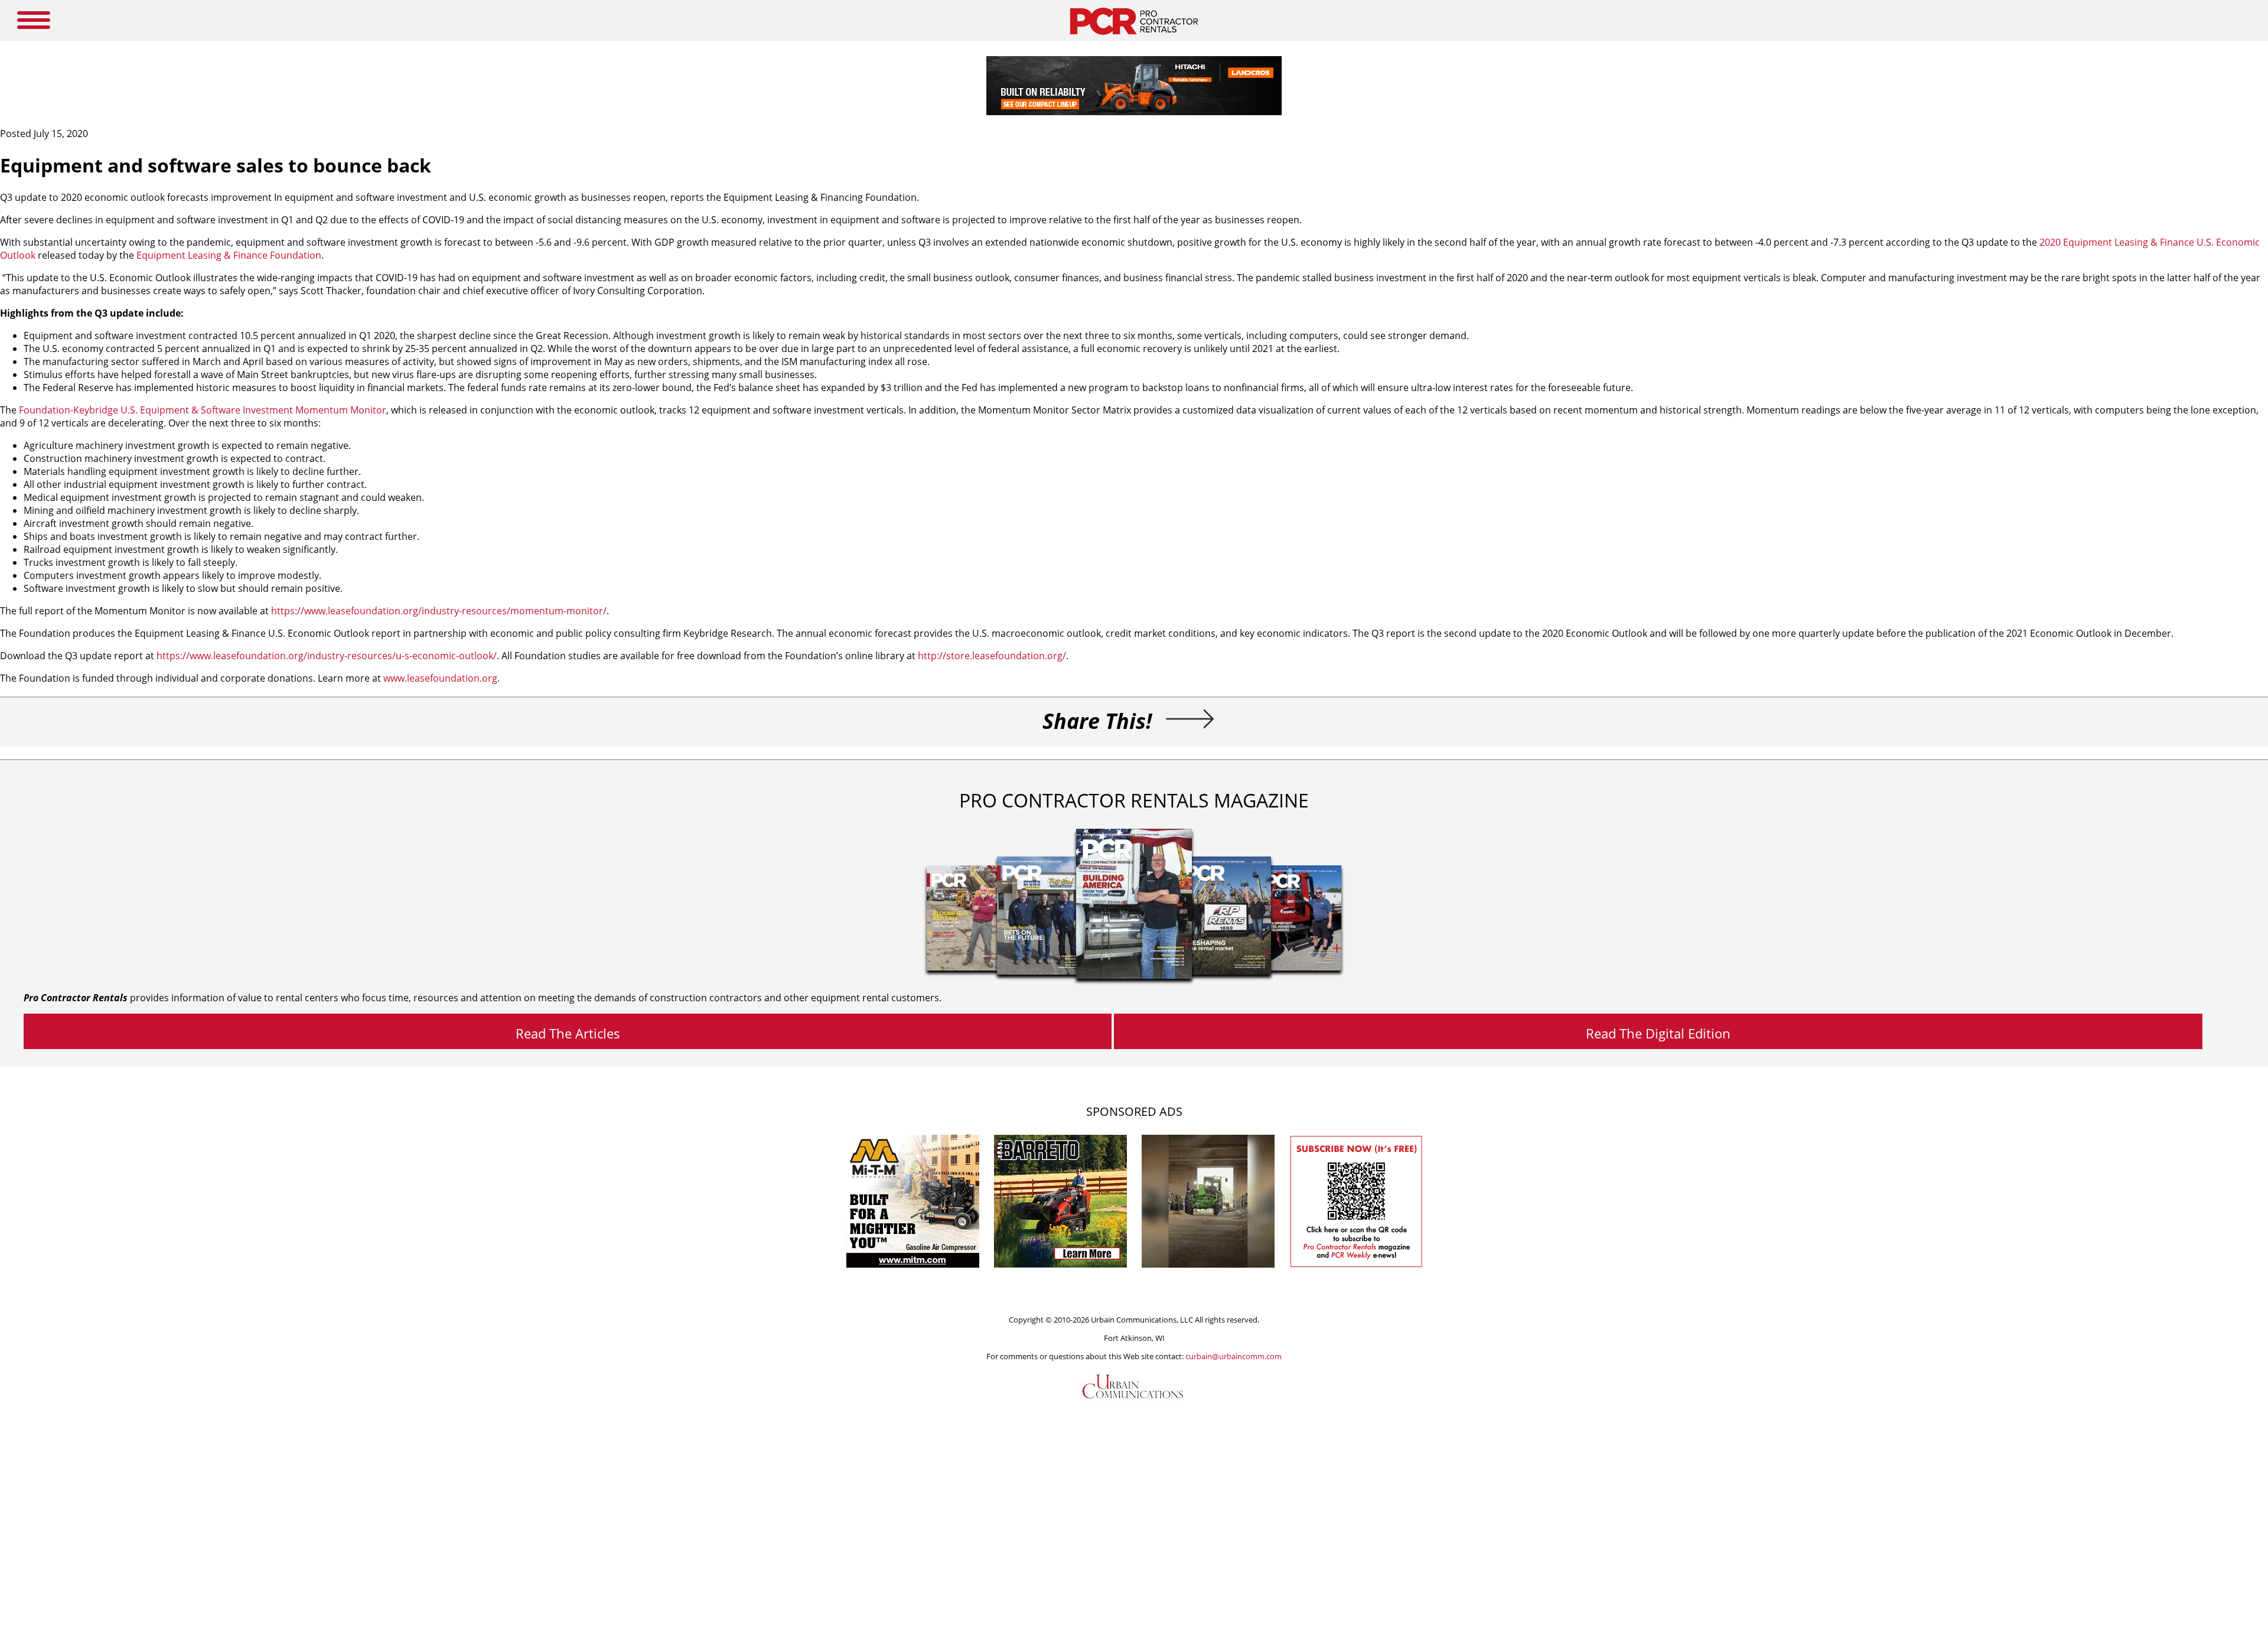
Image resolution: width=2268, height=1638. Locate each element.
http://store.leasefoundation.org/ (992, 656)
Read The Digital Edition (1658, 1033)
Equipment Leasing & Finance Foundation (229, 255)
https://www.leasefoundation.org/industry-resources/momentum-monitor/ (439, 611)
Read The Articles (568, 1033)
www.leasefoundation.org (440, 678)
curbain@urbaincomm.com (1234, 1356)
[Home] (1134, 38)
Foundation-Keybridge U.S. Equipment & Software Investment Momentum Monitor (203, 410)
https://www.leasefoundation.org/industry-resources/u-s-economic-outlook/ (327, 656)
